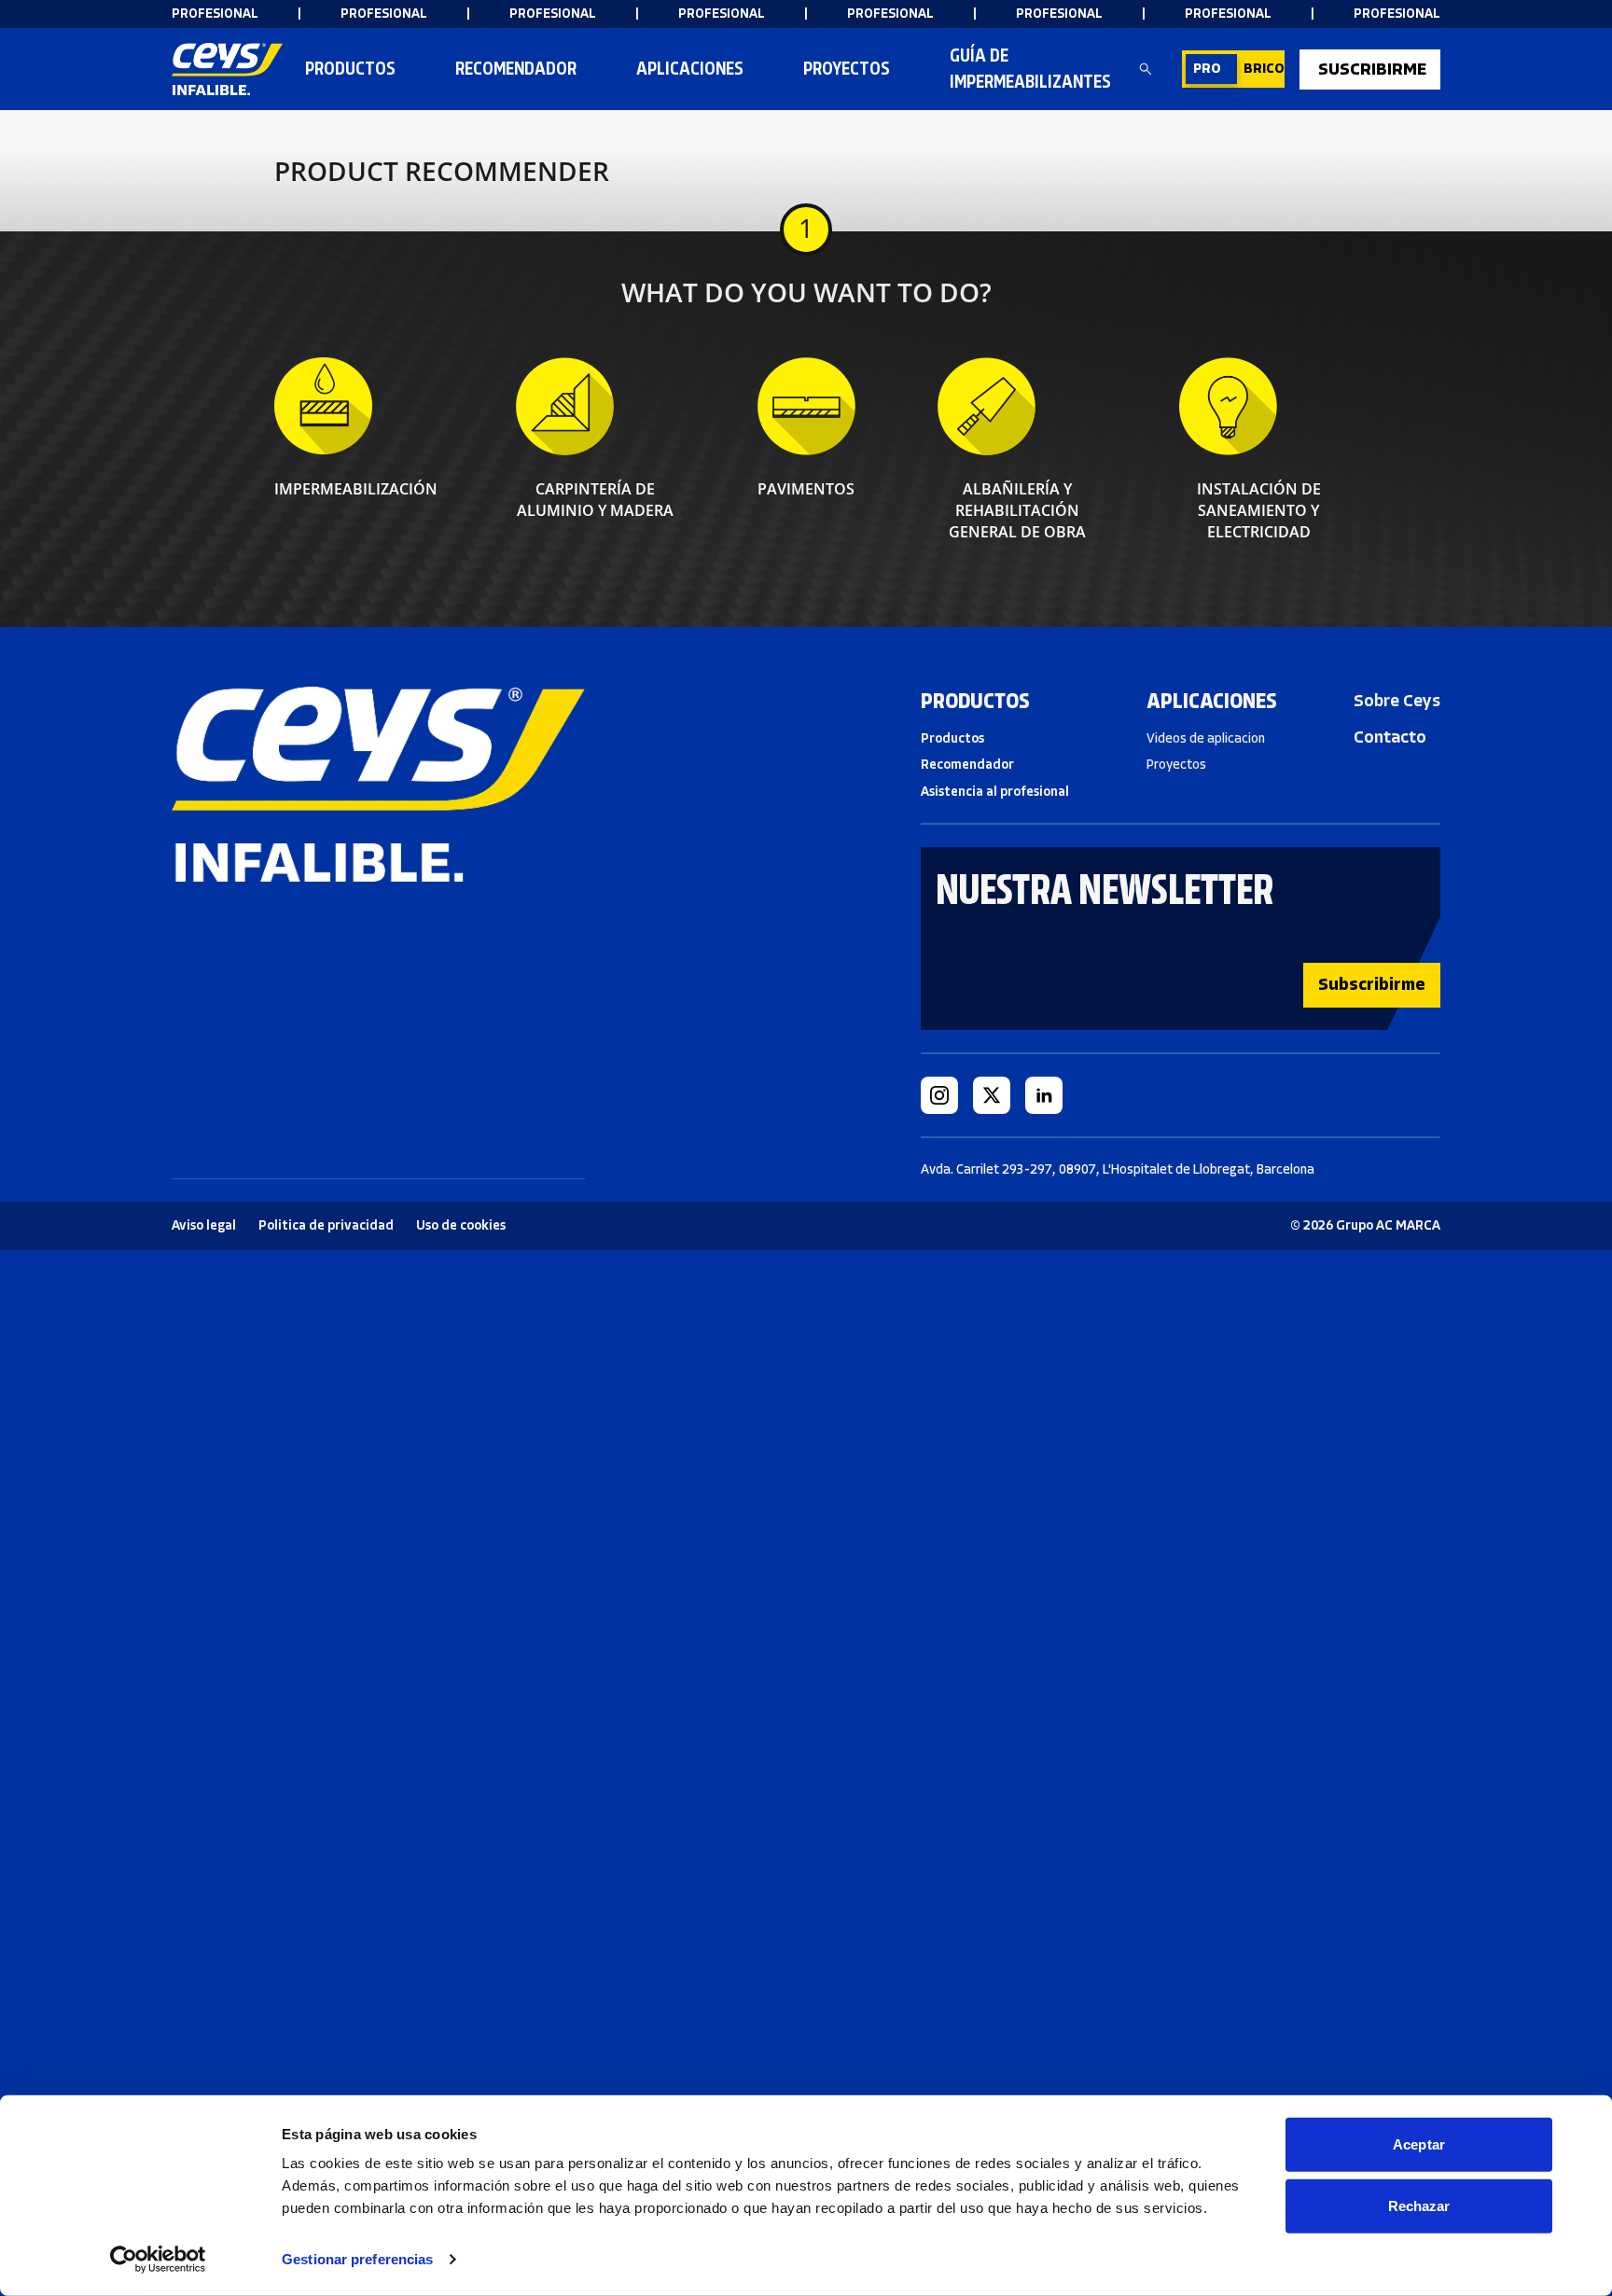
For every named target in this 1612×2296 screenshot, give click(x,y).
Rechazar (1419, 2205)
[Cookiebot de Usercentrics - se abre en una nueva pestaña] (158, 2260)
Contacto (1390, 737)
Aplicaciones (690, 69)
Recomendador (967, 765)
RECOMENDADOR (516, 69)
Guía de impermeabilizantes (1030, 69)
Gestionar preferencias (357, 2259)
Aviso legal (204, 1225)
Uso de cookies (461, 1225)
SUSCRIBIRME (1372, 69)
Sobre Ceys (1397, 701)
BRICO (1264, 69)
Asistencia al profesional (995, 792)
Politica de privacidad (326, 1225)
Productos (350, 69)
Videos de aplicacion (1206, 738)
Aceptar (1419, 2144)
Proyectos (847, 69)
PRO (1207, 69)
